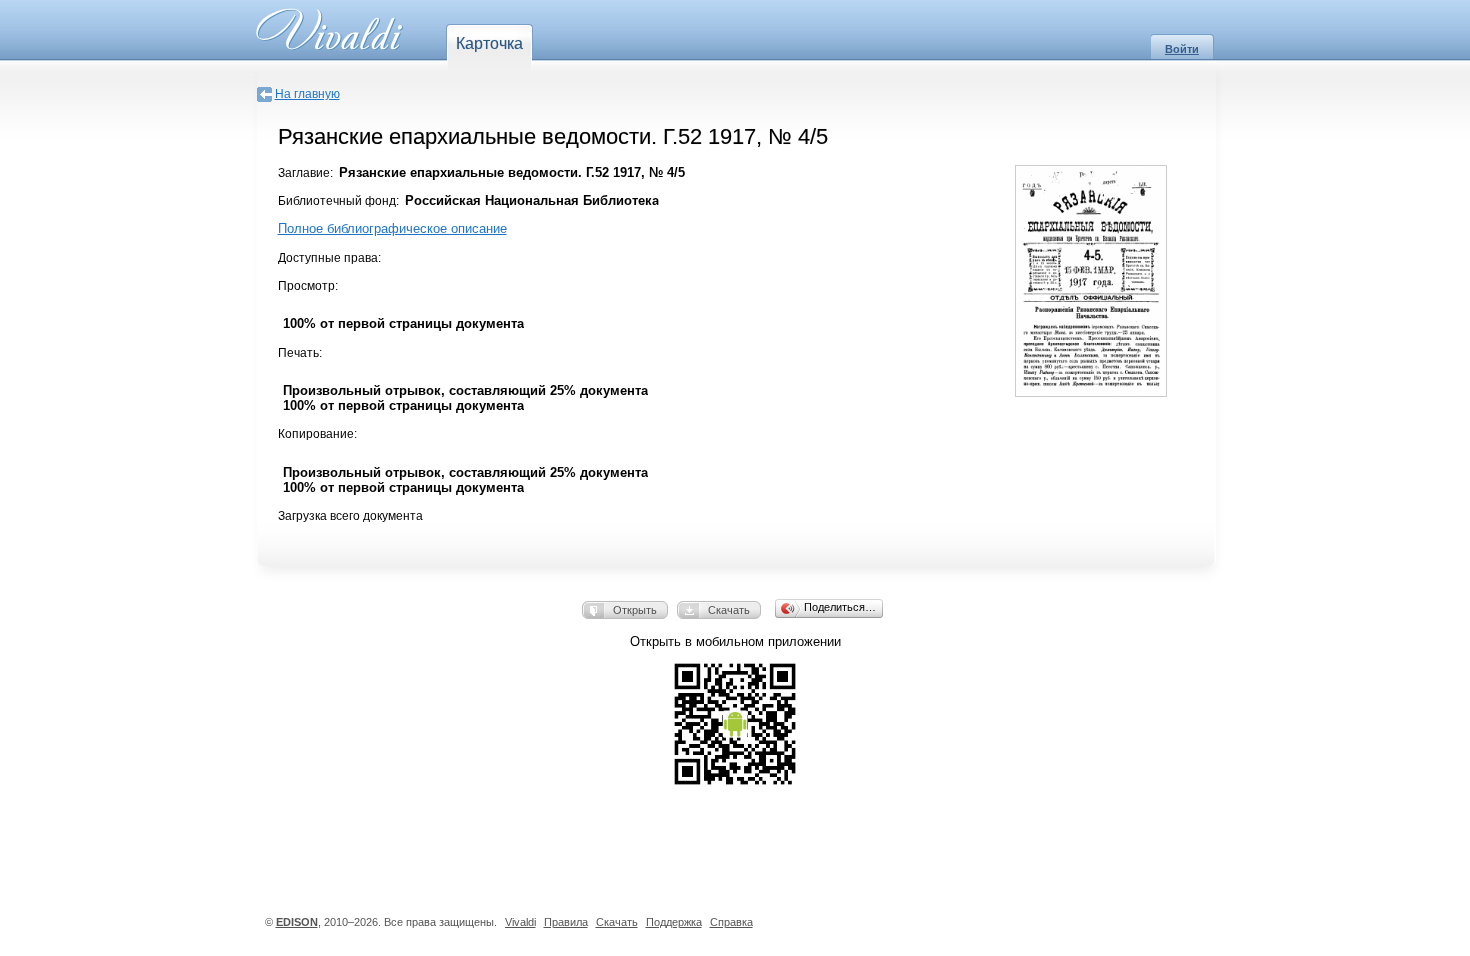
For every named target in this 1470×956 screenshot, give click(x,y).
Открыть (635, 610)
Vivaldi (520, 922)
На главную (307, 94)
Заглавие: (305, 173)
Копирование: (317, 434)
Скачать (729, 610)
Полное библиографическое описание (392, 228)
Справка (731, 922)
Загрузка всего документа (350, 516)
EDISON (297, 922)
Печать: (300, 353)
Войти (1182, 49)
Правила (566, 922)
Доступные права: (329, 258)
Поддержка (674, 922)
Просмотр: (308, 286)
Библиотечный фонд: (338, 201)
